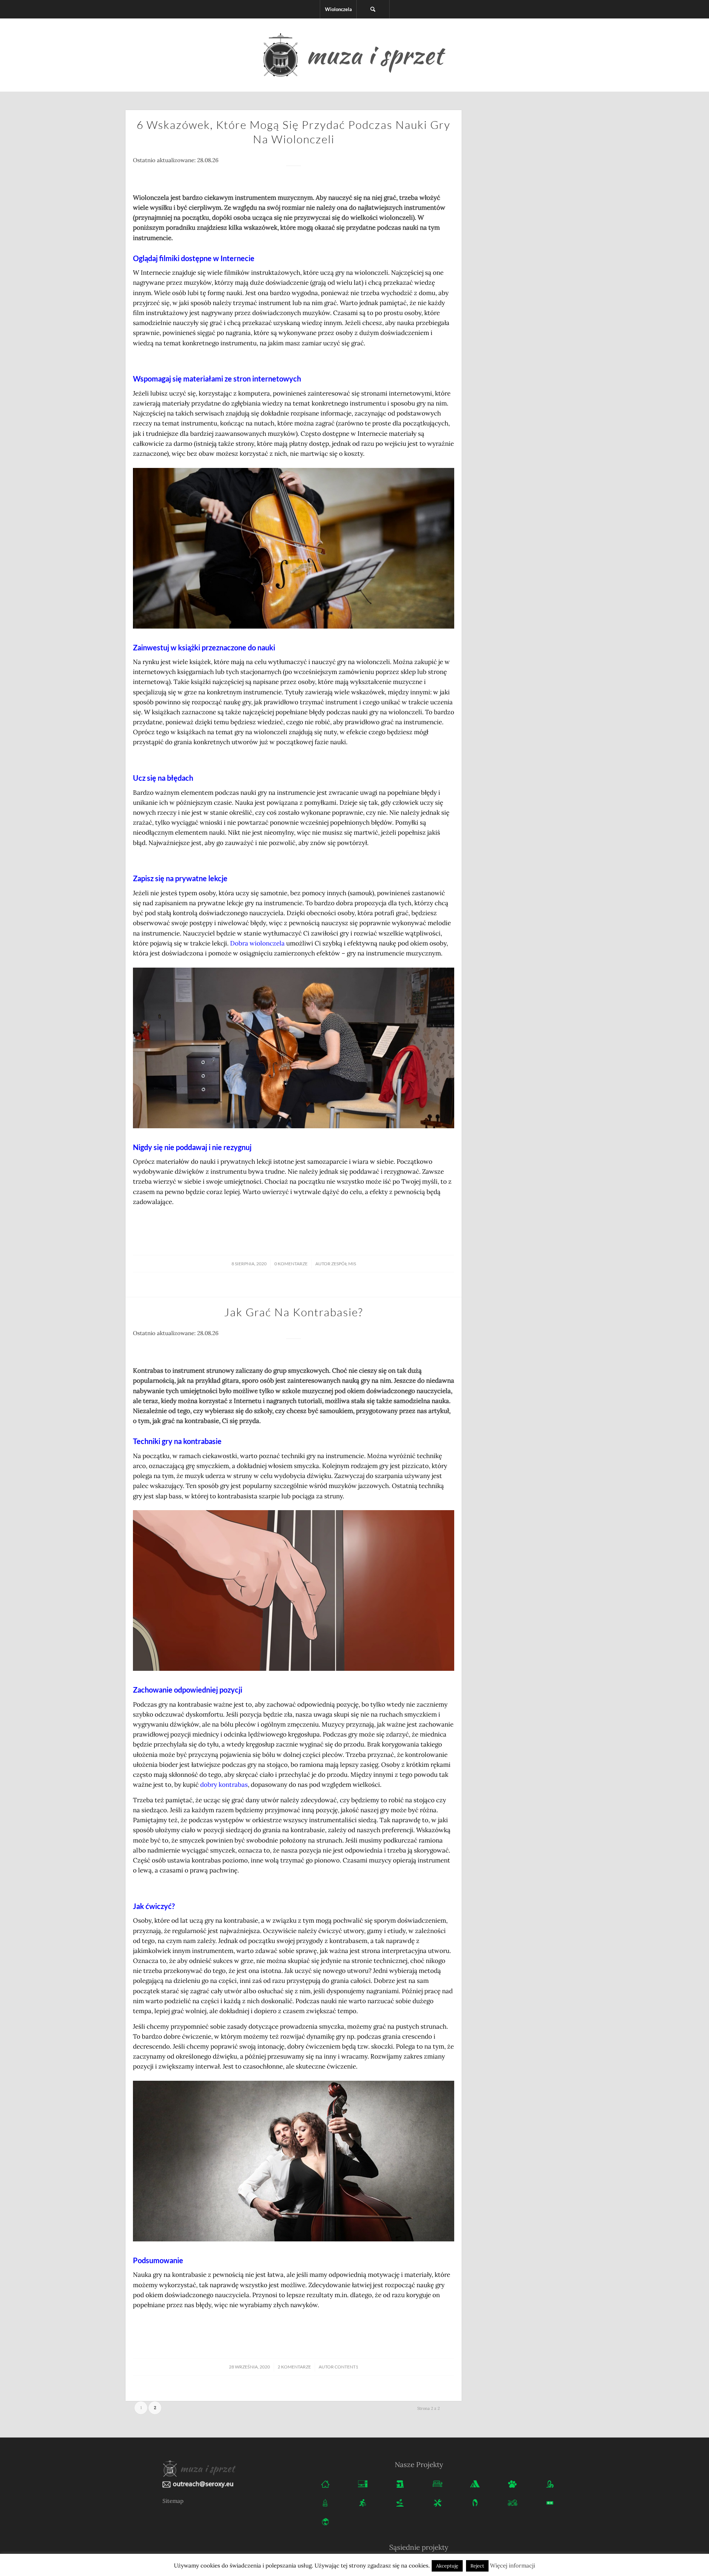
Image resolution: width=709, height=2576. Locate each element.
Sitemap (173, 2501)
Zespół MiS (344, 1264)
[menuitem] (338, 9)
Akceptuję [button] (447, 2566)
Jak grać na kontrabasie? (294, 1312)
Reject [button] (477, 2566)
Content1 (346, 2367)
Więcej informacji (513, 2565)
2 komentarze (294, 2367)
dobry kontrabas (224, 1785)
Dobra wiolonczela (257, 943)
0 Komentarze (291, 1264)
